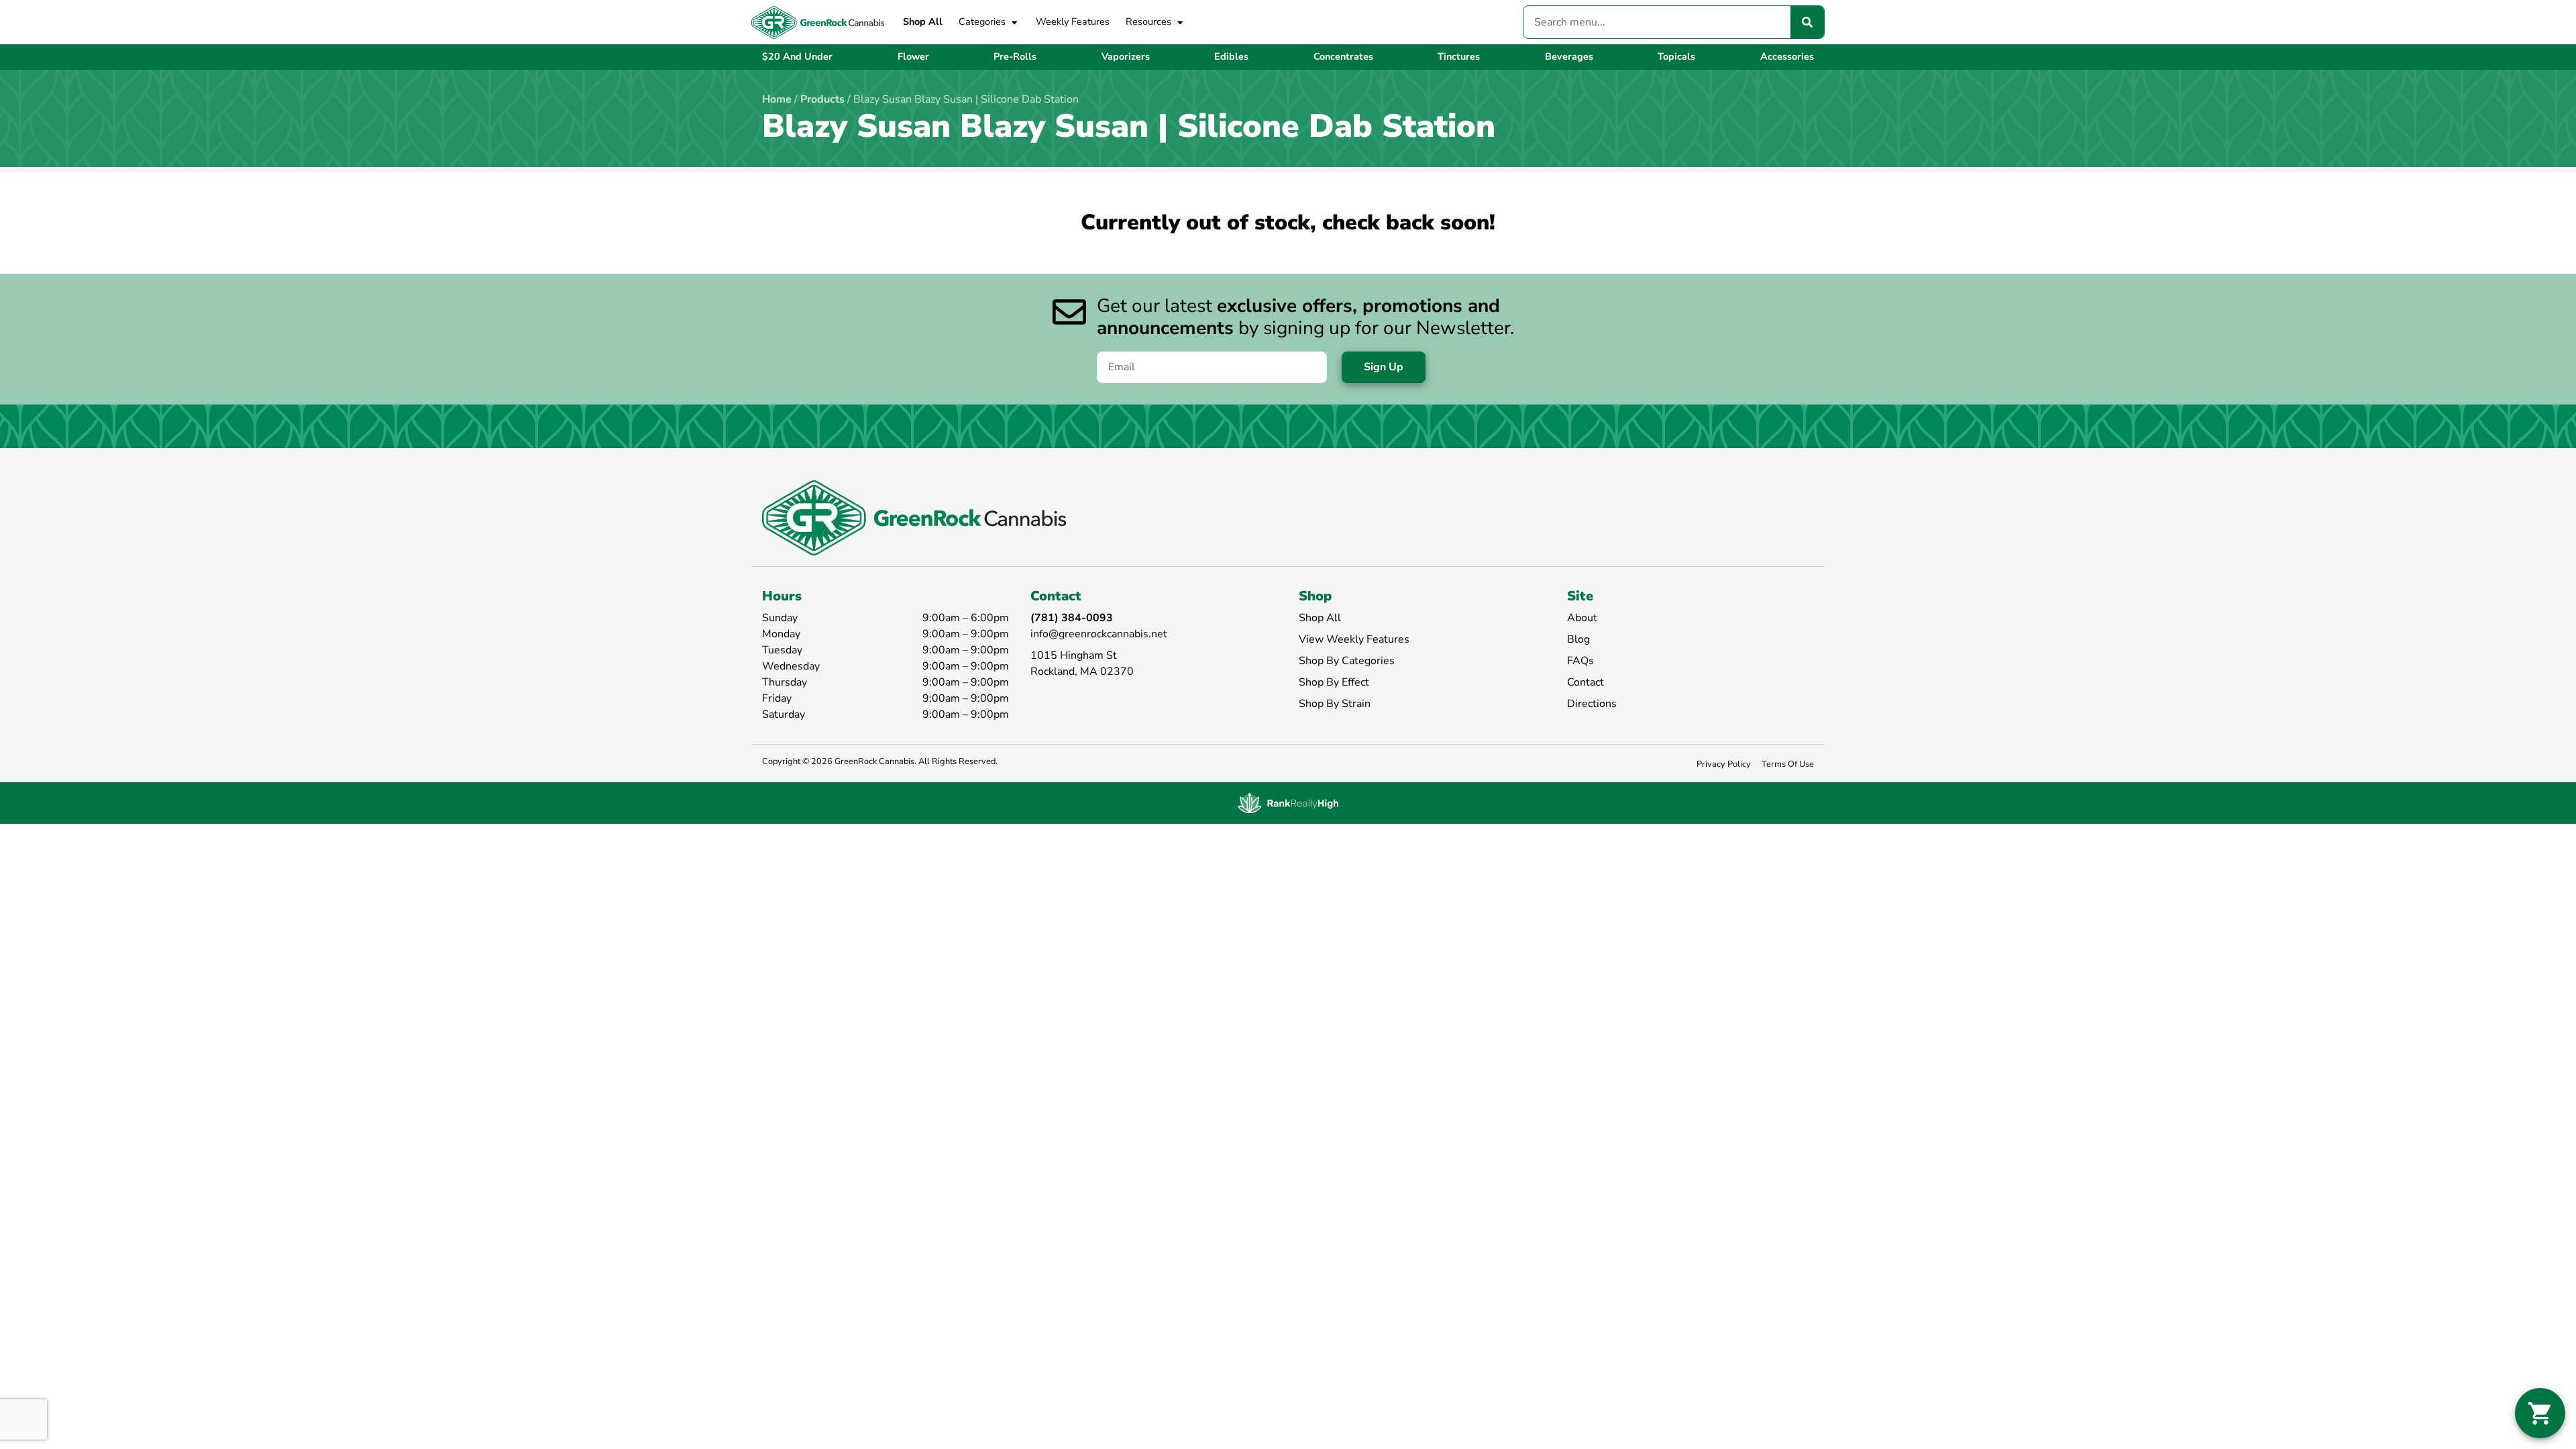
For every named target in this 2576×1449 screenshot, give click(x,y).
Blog (1578, 639)
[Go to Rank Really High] (1288, 803)
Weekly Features (1073, 21)
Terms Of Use (1788, 764)
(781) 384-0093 (1072, 618)
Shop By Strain (1335, 704)
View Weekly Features (1354, 639)
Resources (1148, 21)
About (1582, 618)
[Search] (1807, 22)
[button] (2540, 1413)
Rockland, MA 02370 (1082, 672)
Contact (1586, 682)
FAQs (1580, 661)
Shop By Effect (1334, 682)
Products (822, 99)
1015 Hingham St (1074, 655)
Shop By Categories (1347, 661)
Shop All (923, 21)
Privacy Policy (1724, 764)
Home (777, 99)
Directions (1592, 704)
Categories (982, 21)
